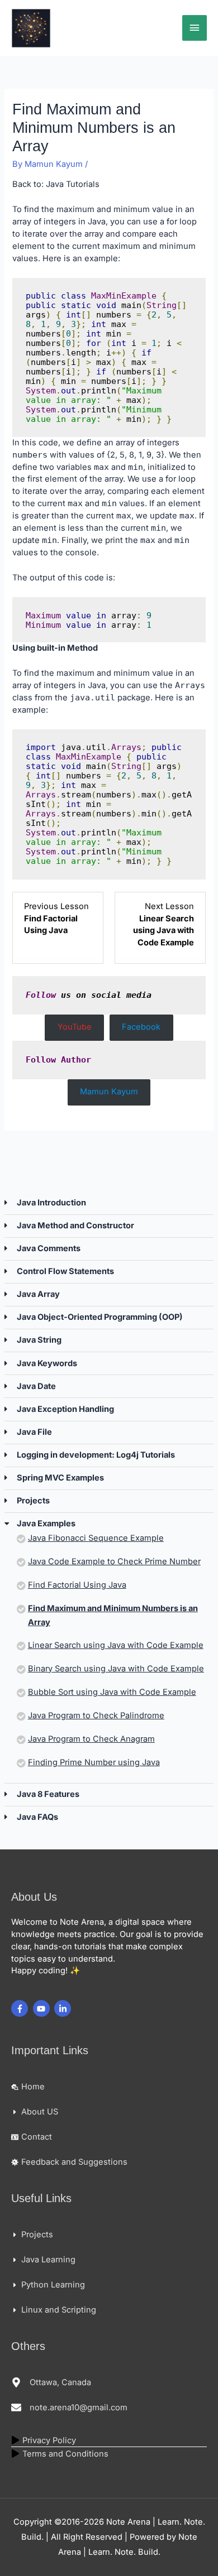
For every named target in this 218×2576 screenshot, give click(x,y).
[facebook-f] (21, 2008)
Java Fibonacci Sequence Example (96, 1538)
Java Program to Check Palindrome (96, 1715)
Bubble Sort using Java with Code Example (112, 1692)
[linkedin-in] (64, 2008)
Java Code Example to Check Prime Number (114, 1561)
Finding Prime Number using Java (94, 1762)
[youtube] (43, 2008)
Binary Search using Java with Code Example (116, 1669)
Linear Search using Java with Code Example (116, 1645)
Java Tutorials (73, 184)
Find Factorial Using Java (77, 1585)
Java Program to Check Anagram (91, 1739)
